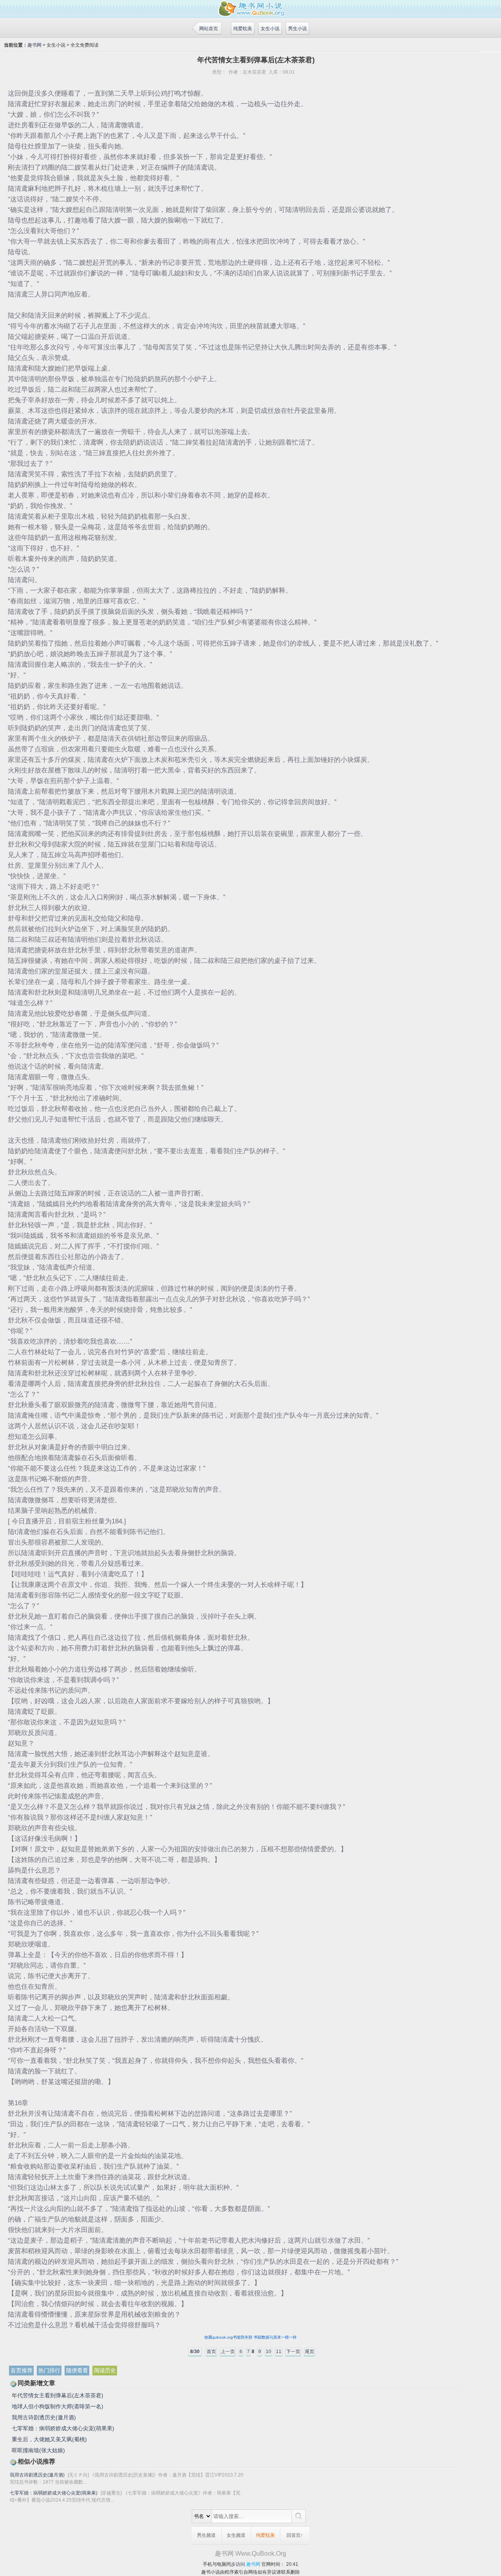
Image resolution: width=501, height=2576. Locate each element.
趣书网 (34, 45)
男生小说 (297, 29)
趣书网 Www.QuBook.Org (250, 2553)
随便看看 (77, 2370)
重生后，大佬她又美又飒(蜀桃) (49, 2439)
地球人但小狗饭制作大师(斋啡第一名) (58, 2406)
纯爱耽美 (243, 29)
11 (279, 2352)
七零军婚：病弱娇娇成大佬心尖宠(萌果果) (63, 2428)
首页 (211, 2352)
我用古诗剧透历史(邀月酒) (44, 2417)
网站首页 (209, 29)
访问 (240, 2564)
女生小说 (270, 29)
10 (269, 2352)
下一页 (293, 2352)
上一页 (228, 2352)
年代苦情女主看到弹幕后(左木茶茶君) (58, 2395)
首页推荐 (22, 2370)
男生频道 (206, 2535)
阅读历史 (105, 2370)
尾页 (310, 2352)
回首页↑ (295, 2535)
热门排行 (49, 2370)
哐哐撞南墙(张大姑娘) (38, 2450)
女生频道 (236, 2535)
